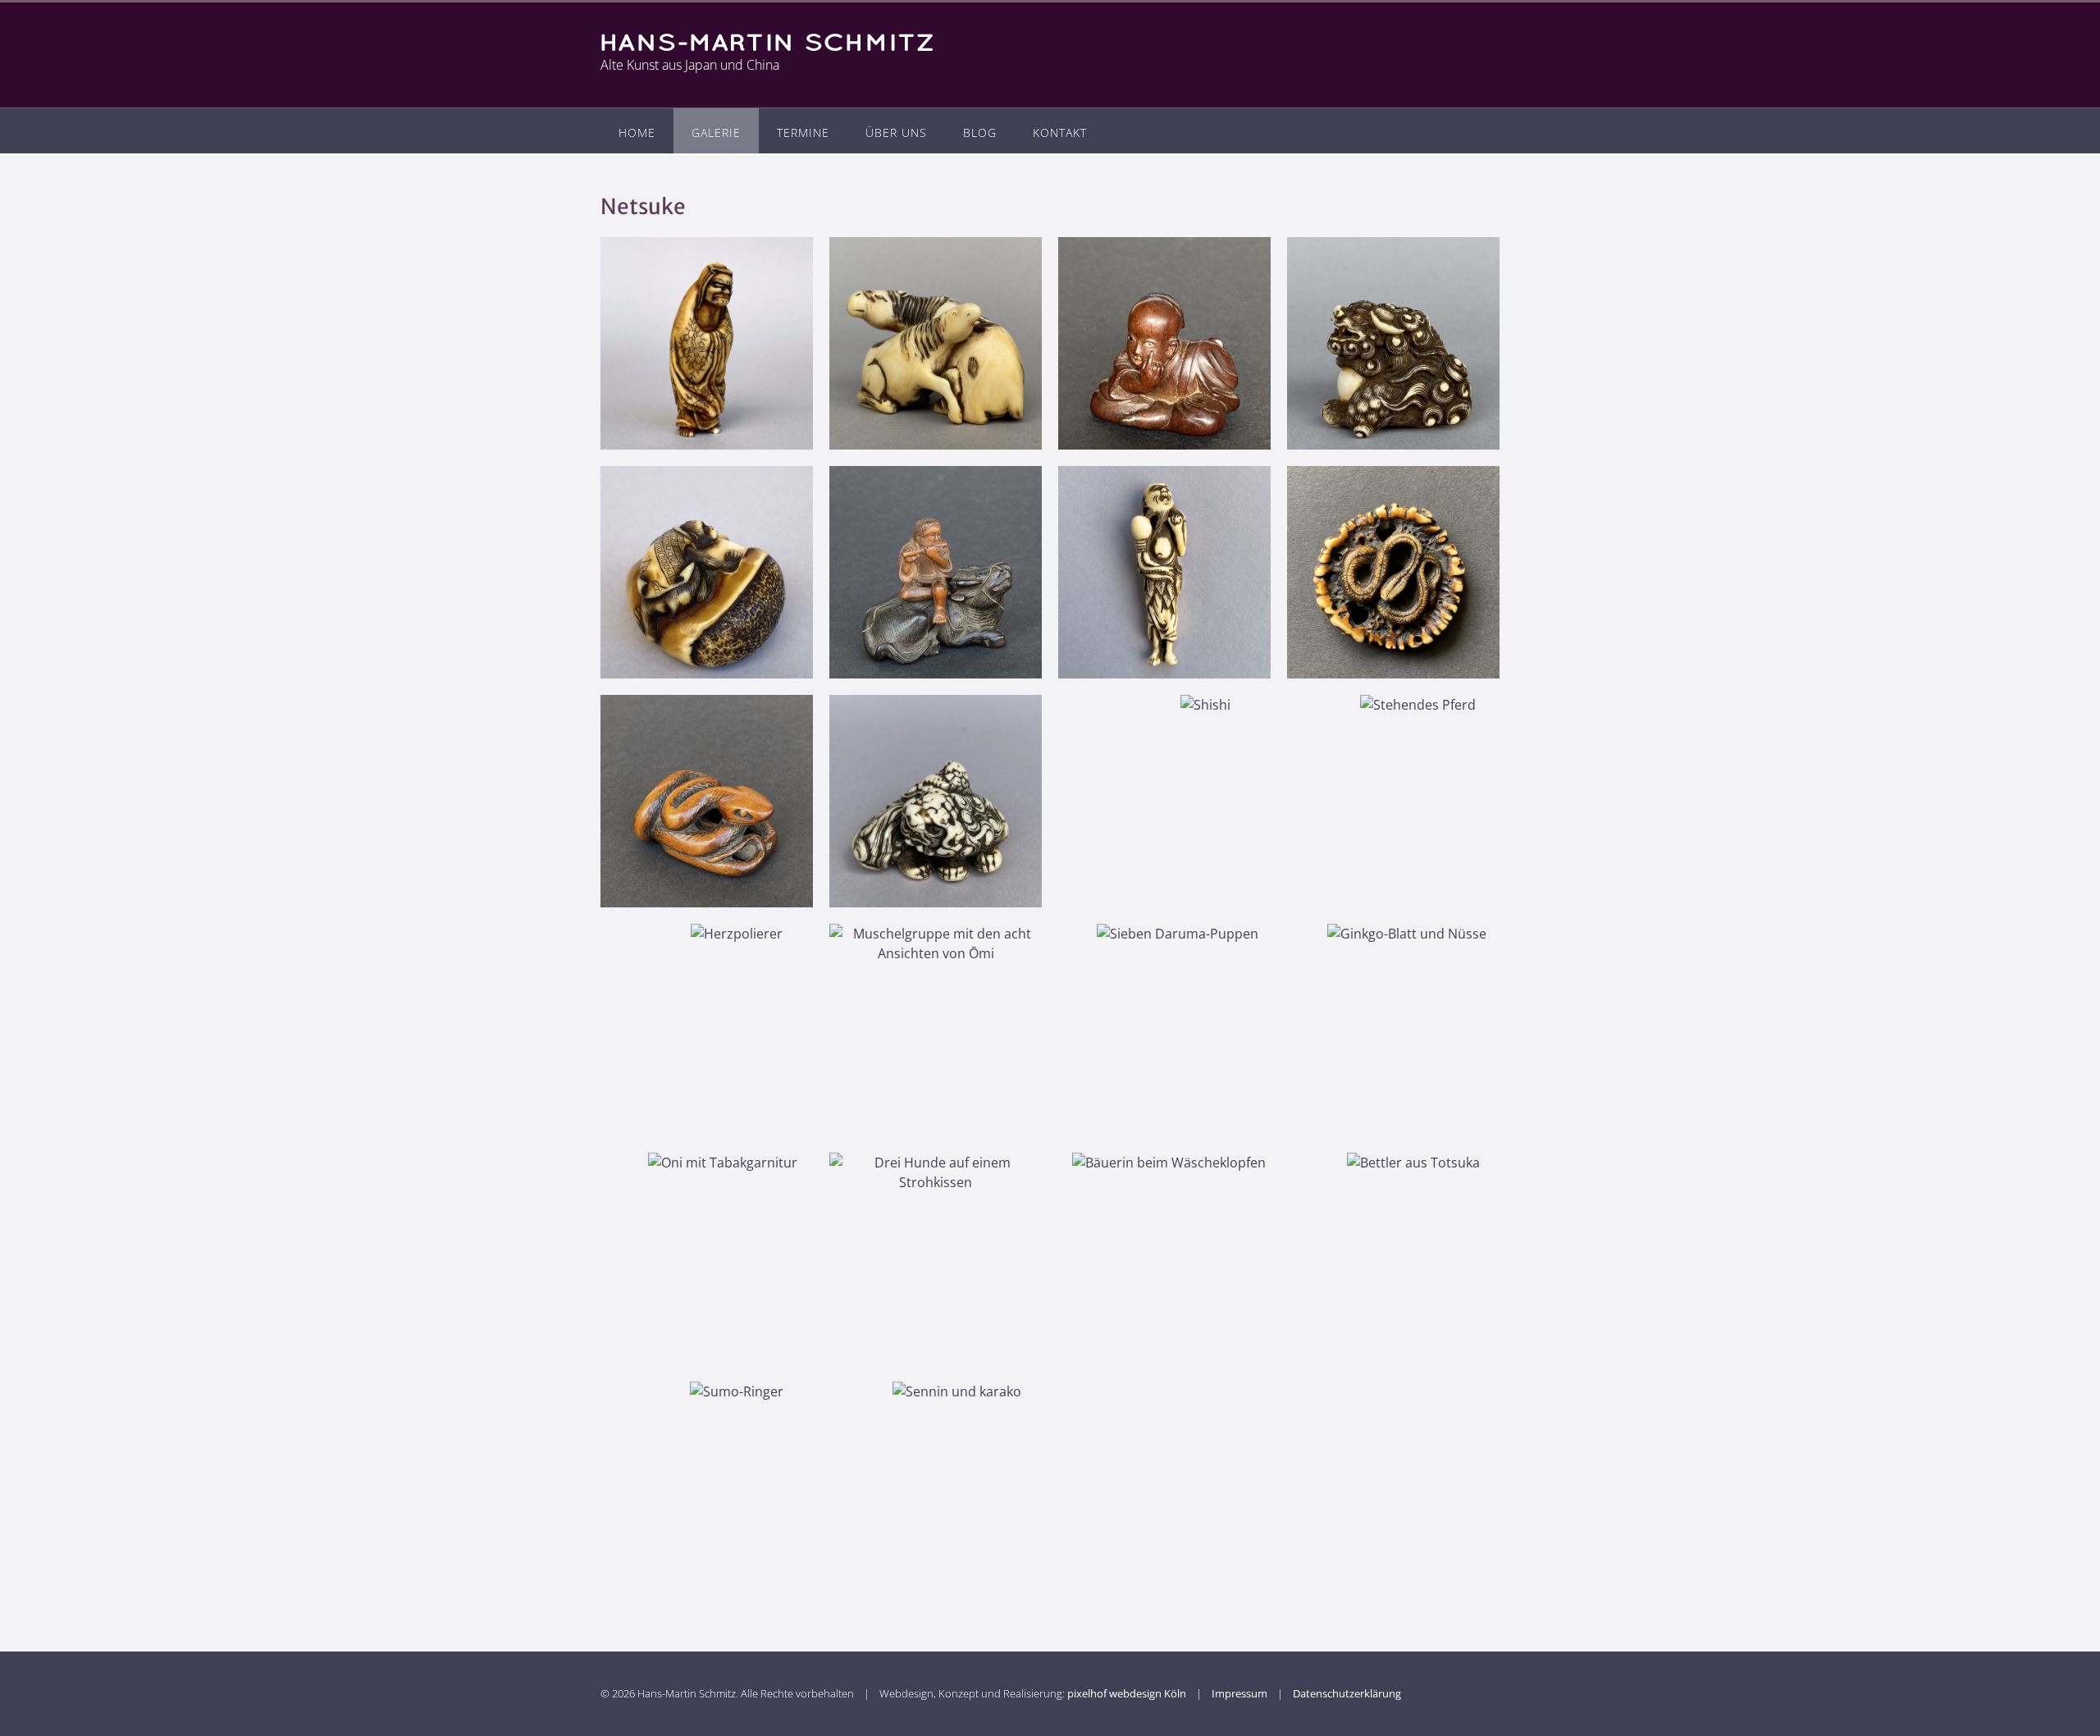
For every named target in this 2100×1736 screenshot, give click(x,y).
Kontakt (1060, 132)
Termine (803, 132)
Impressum (1239, 1693)
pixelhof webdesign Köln (1127, 1693)
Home (637, 132)
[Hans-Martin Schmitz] (774, 41)
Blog (980, 132)
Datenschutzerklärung (1347, 1693)
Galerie (716, 132)
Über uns (896, 132)
